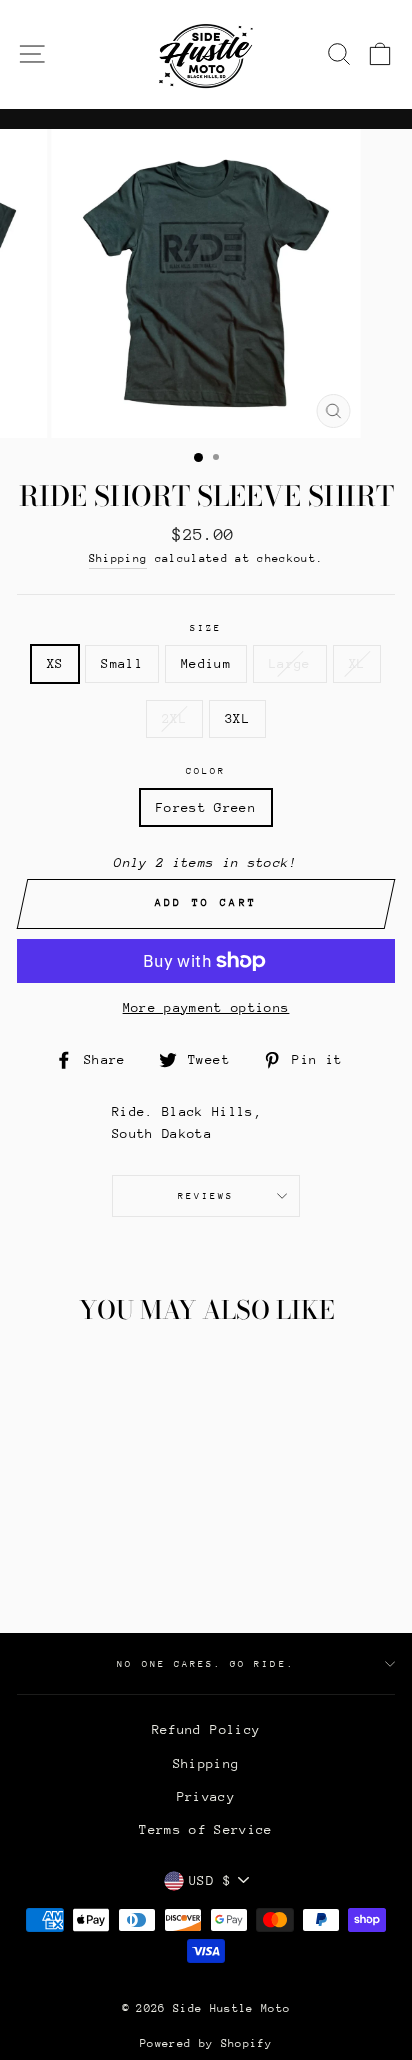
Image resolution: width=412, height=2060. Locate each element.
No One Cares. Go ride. (205, 1663)
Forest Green (206, 807)
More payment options (206, 1007)
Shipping (118, 558)
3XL (237, 718)
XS (55, 663)
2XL (174, 718)
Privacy (206, 1796)
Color (206, 770)
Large (290, 663)
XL (357, 663)
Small (122, 663)
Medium (206, 663)
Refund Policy (206, 1729)
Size (206, 627)
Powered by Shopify (206, 2043)
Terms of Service (205, 1829)
